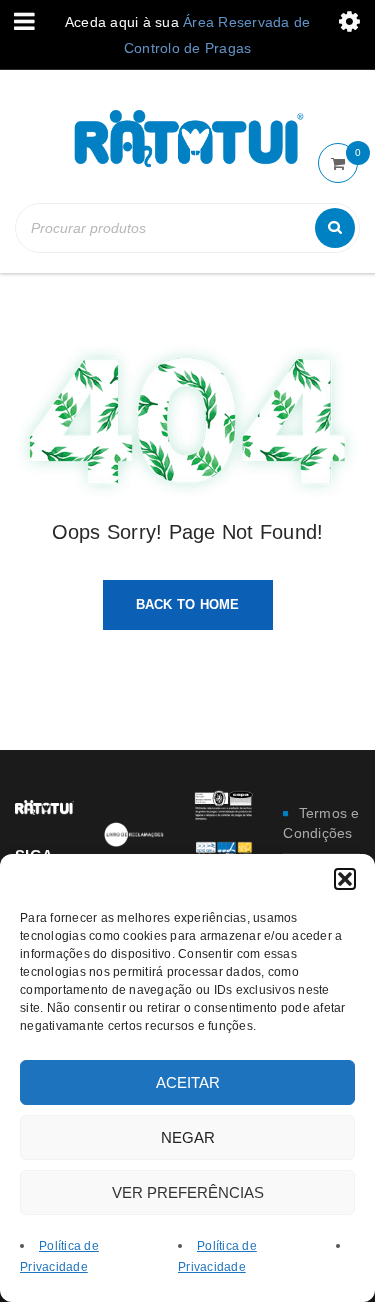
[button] (345, 879)
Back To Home (188, 604)
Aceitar (188, 1082)
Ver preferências (188, 1192)
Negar (188, 1137)
